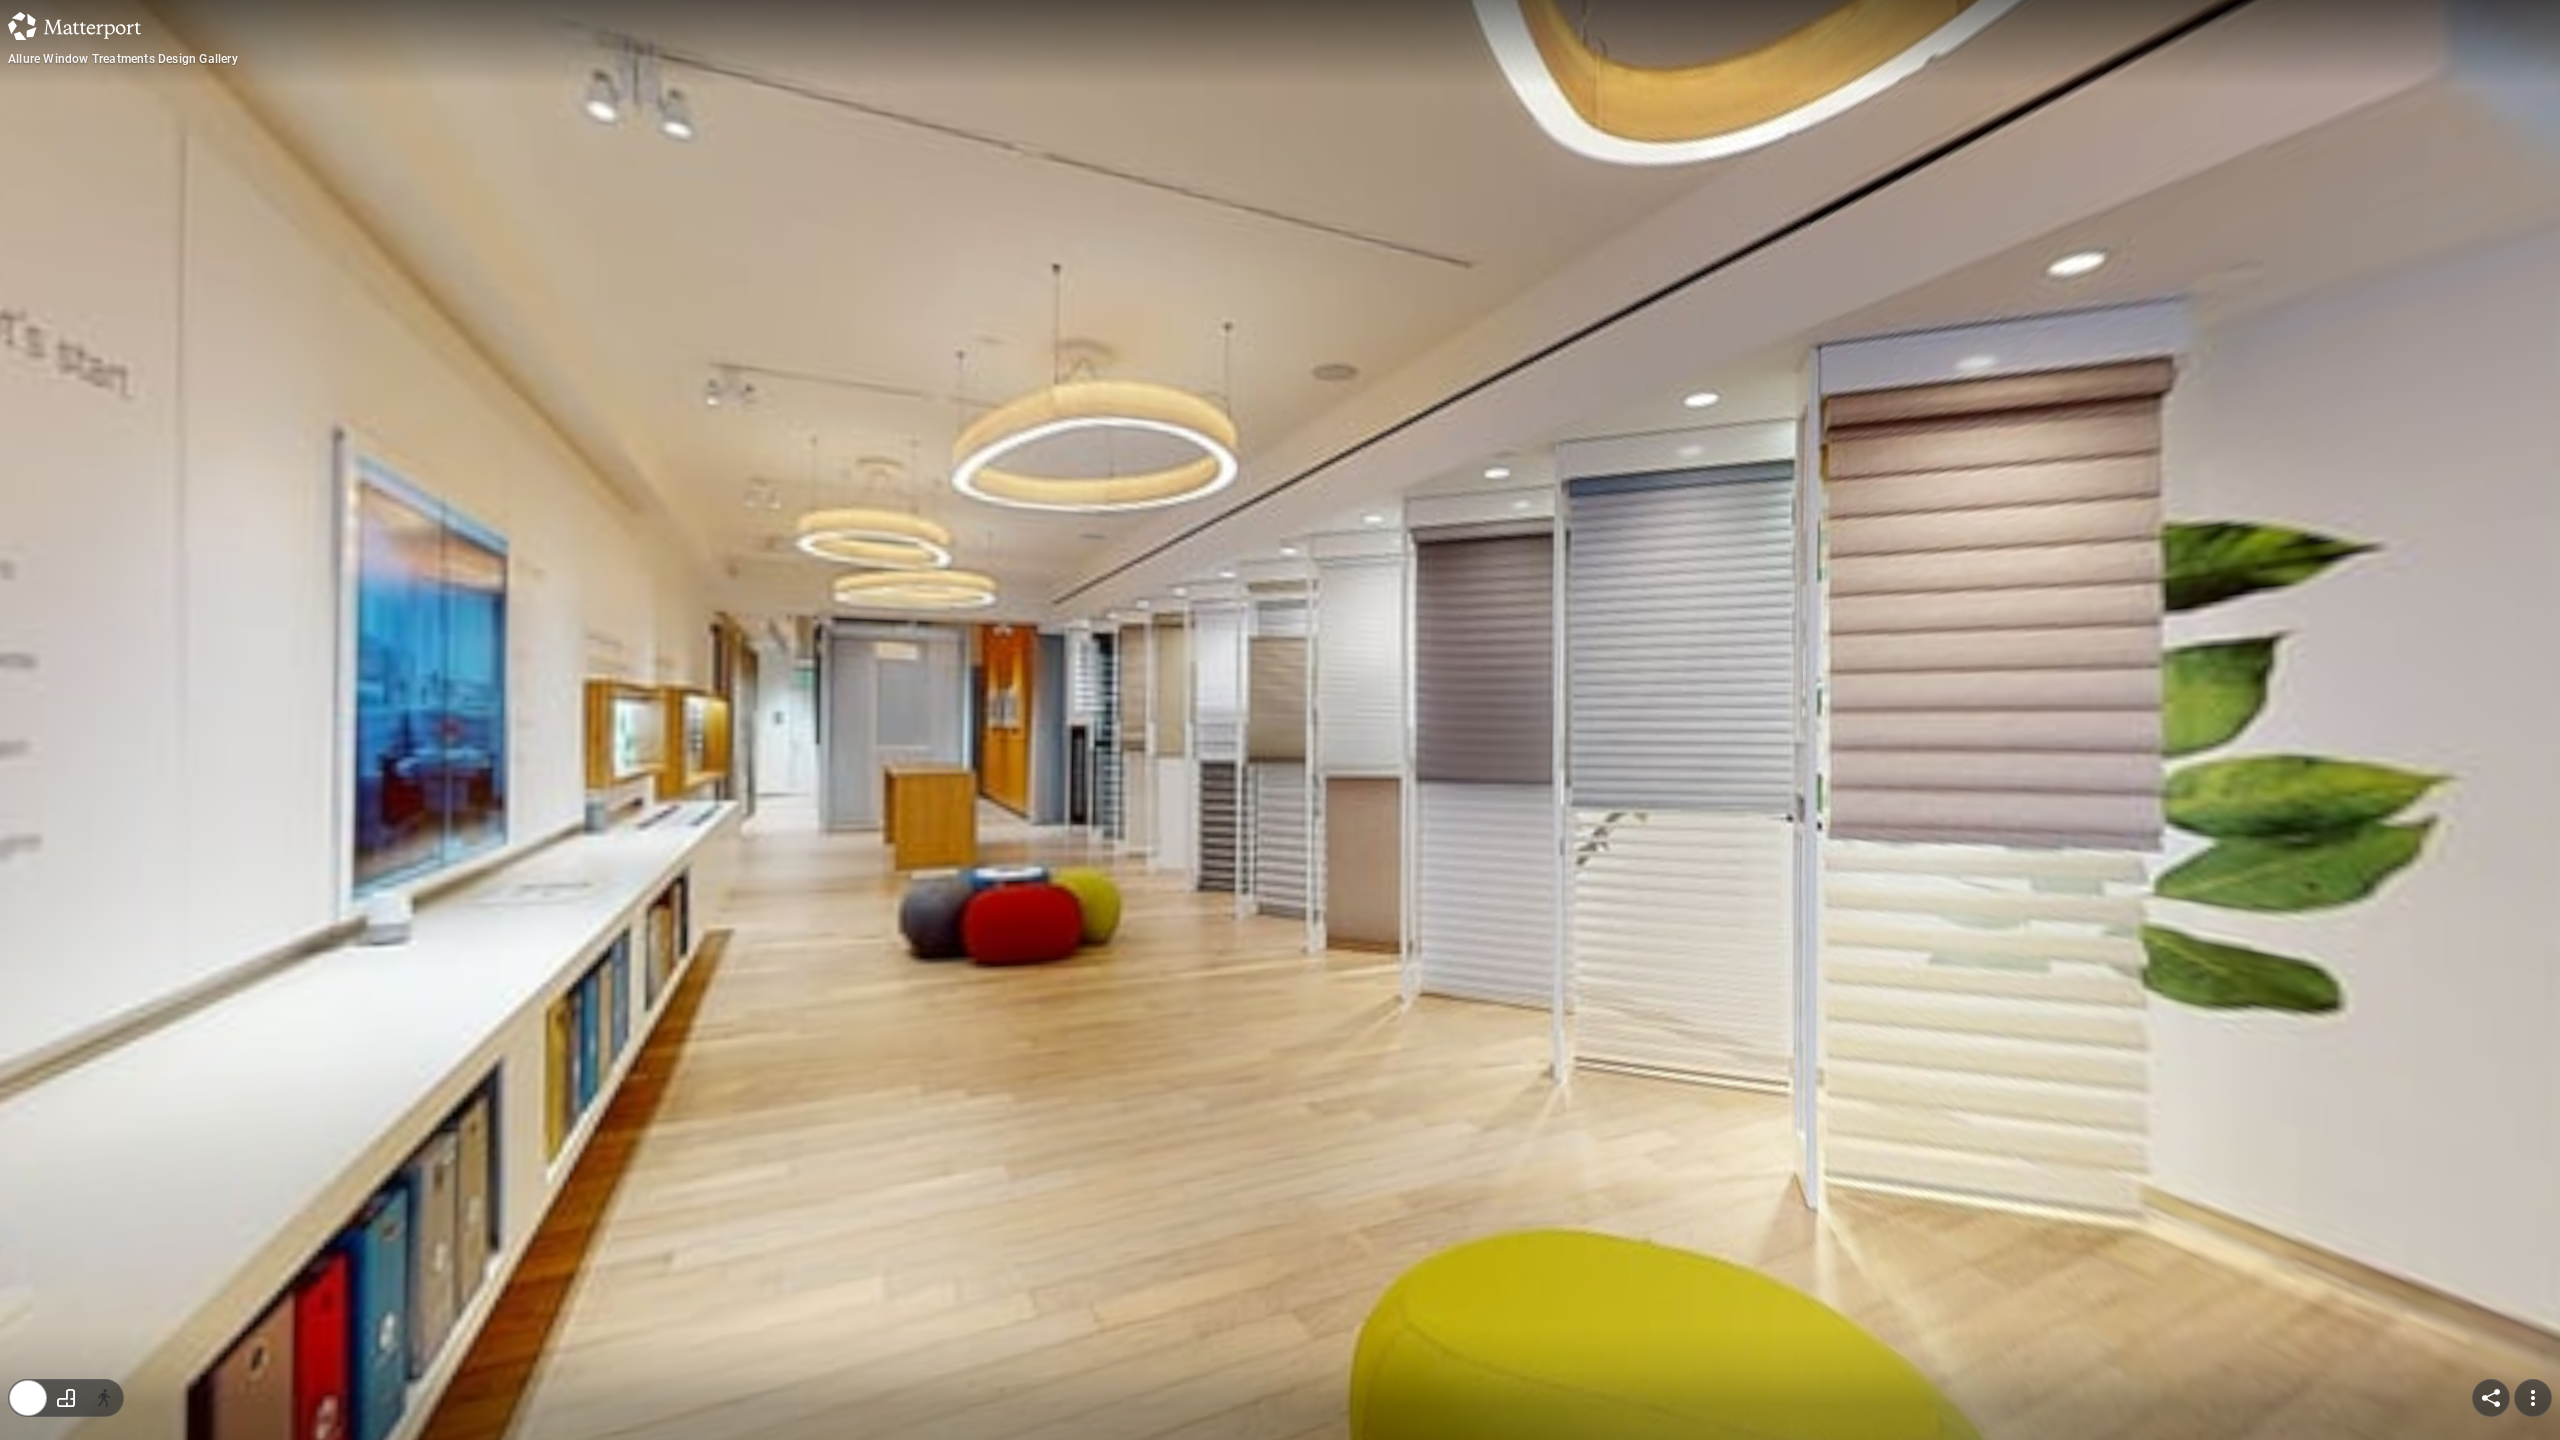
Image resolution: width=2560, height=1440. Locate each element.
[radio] (28, 1398)
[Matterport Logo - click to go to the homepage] (74, 26)
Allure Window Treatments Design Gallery (123, 59)
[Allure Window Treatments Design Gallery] (1280, 720)
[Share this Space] (2491, 1398)
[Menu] (2533, 1398)
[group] (66, 1398)
